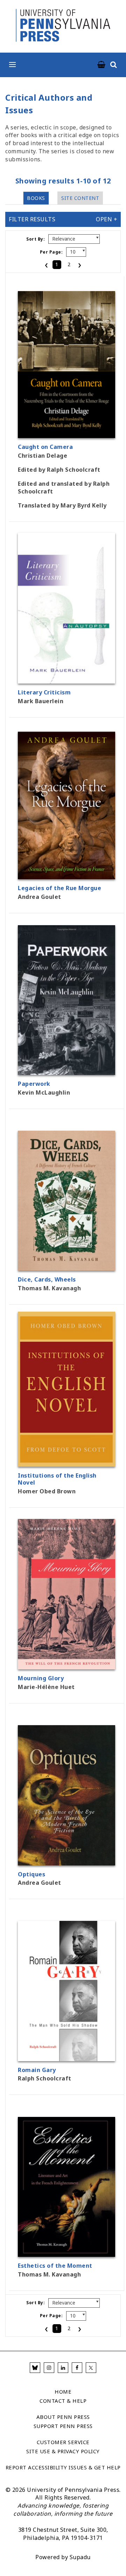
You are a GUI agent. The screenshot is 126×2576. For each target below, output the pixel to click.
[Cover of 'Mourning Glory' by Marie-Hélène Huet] (66, 1665)
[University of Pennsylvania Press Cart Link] (101, 65)
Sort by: (36, 239)
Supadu (80, 2557)
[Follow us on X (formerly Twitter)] (91, 2368)
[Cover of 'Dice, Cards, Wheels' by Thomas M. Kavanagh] (66, 1266)
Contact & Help (63, 2401)
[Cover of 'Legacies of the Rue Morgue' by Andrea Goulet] (66, 875)
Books (36, 198)
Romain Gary (37, 2070)
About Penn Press (63, 2417)
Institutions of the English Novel (57, 1479)
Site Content (80, 198)
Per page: (51, 252)
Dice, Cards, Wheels (47, 1279)
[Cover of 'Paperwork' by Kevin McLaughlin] (66, 1071)
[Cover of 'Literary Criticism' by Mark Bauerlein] (66, 679)
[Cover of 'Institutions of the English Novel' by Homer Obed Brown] (66, 1462)
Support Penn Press (63, 2426)
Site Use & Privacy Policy (63, 2451)
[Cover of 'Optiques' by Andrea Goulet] (66, 1861)
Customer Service (63, 2442)
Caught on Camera (45, 447)
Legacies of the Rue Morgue (59, 888)
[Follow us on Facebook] (77, 2368)
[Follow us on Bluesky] (35, 2368)
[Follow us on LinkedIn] (63, 2368)
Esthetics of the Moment (55, 2266)
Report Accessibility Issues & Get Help (63, 2467)
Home (63, 2392)
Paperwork (34, 1084)
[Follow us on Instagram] (49, 2368)
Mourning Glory (41, 1678)
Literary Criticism (44, 692)
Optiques (31, 1874)
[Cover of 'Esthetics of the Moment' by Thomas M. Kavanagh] (66, 2253)
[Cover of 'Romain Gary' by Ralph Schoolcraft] (66, 2057)
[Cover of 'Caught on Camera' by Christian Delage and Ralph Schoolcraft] (66, 434)
